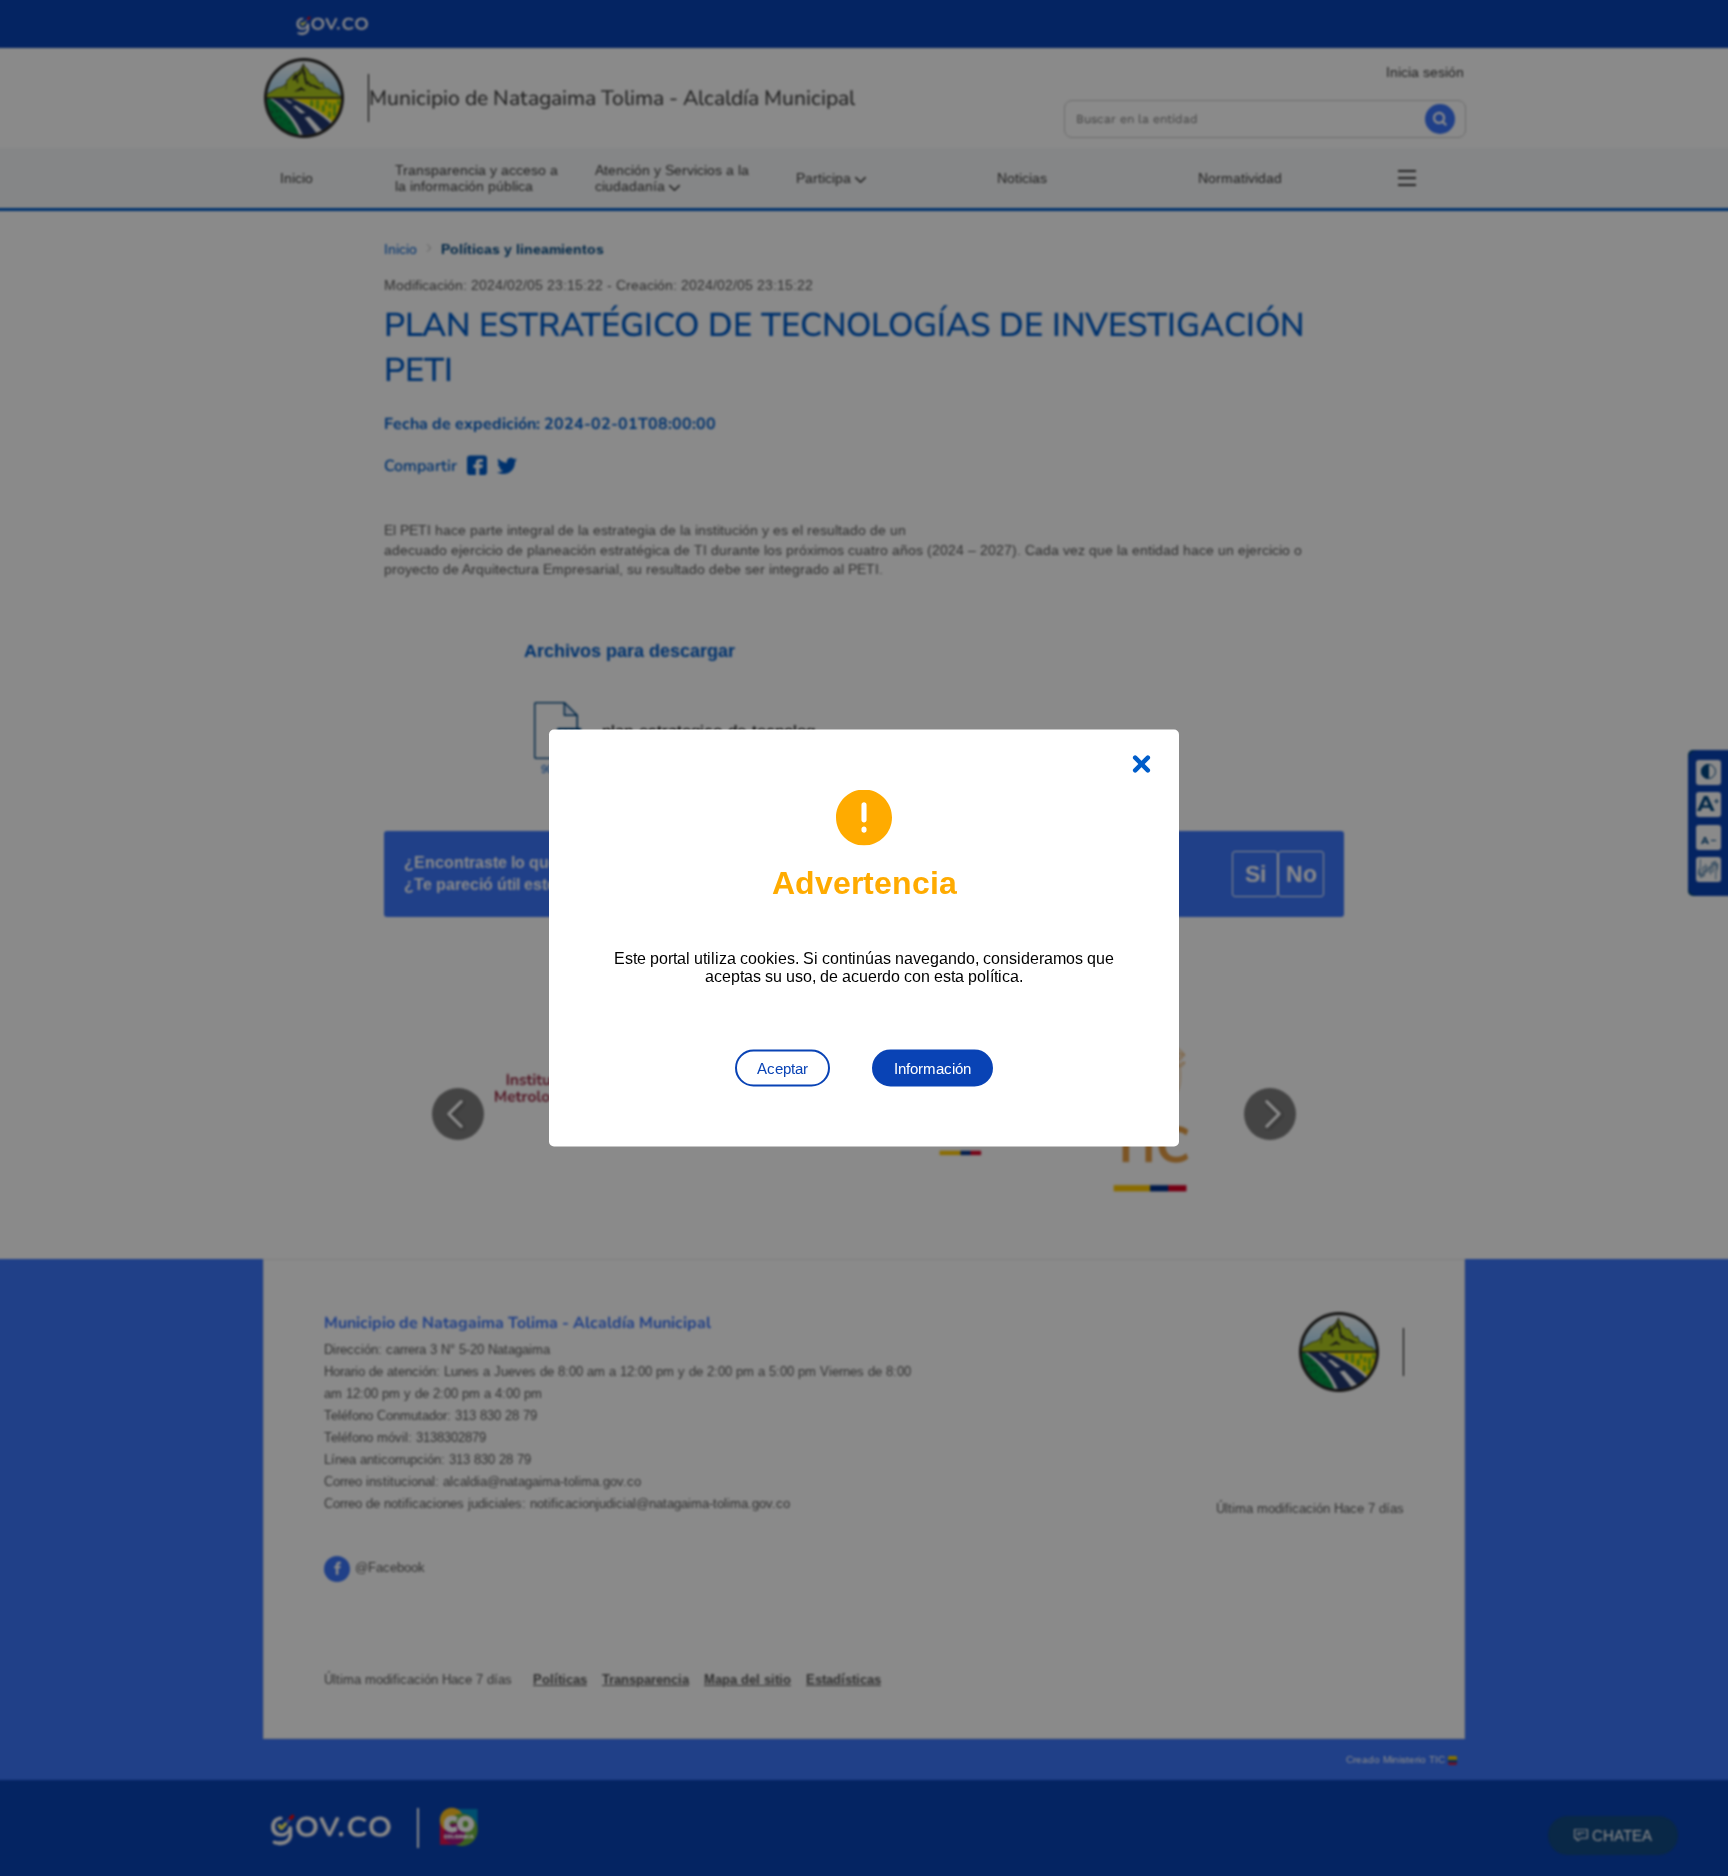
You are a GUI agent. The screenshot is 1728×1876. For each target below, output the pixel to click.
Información (932, 1068)
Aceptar (782, 1068)
